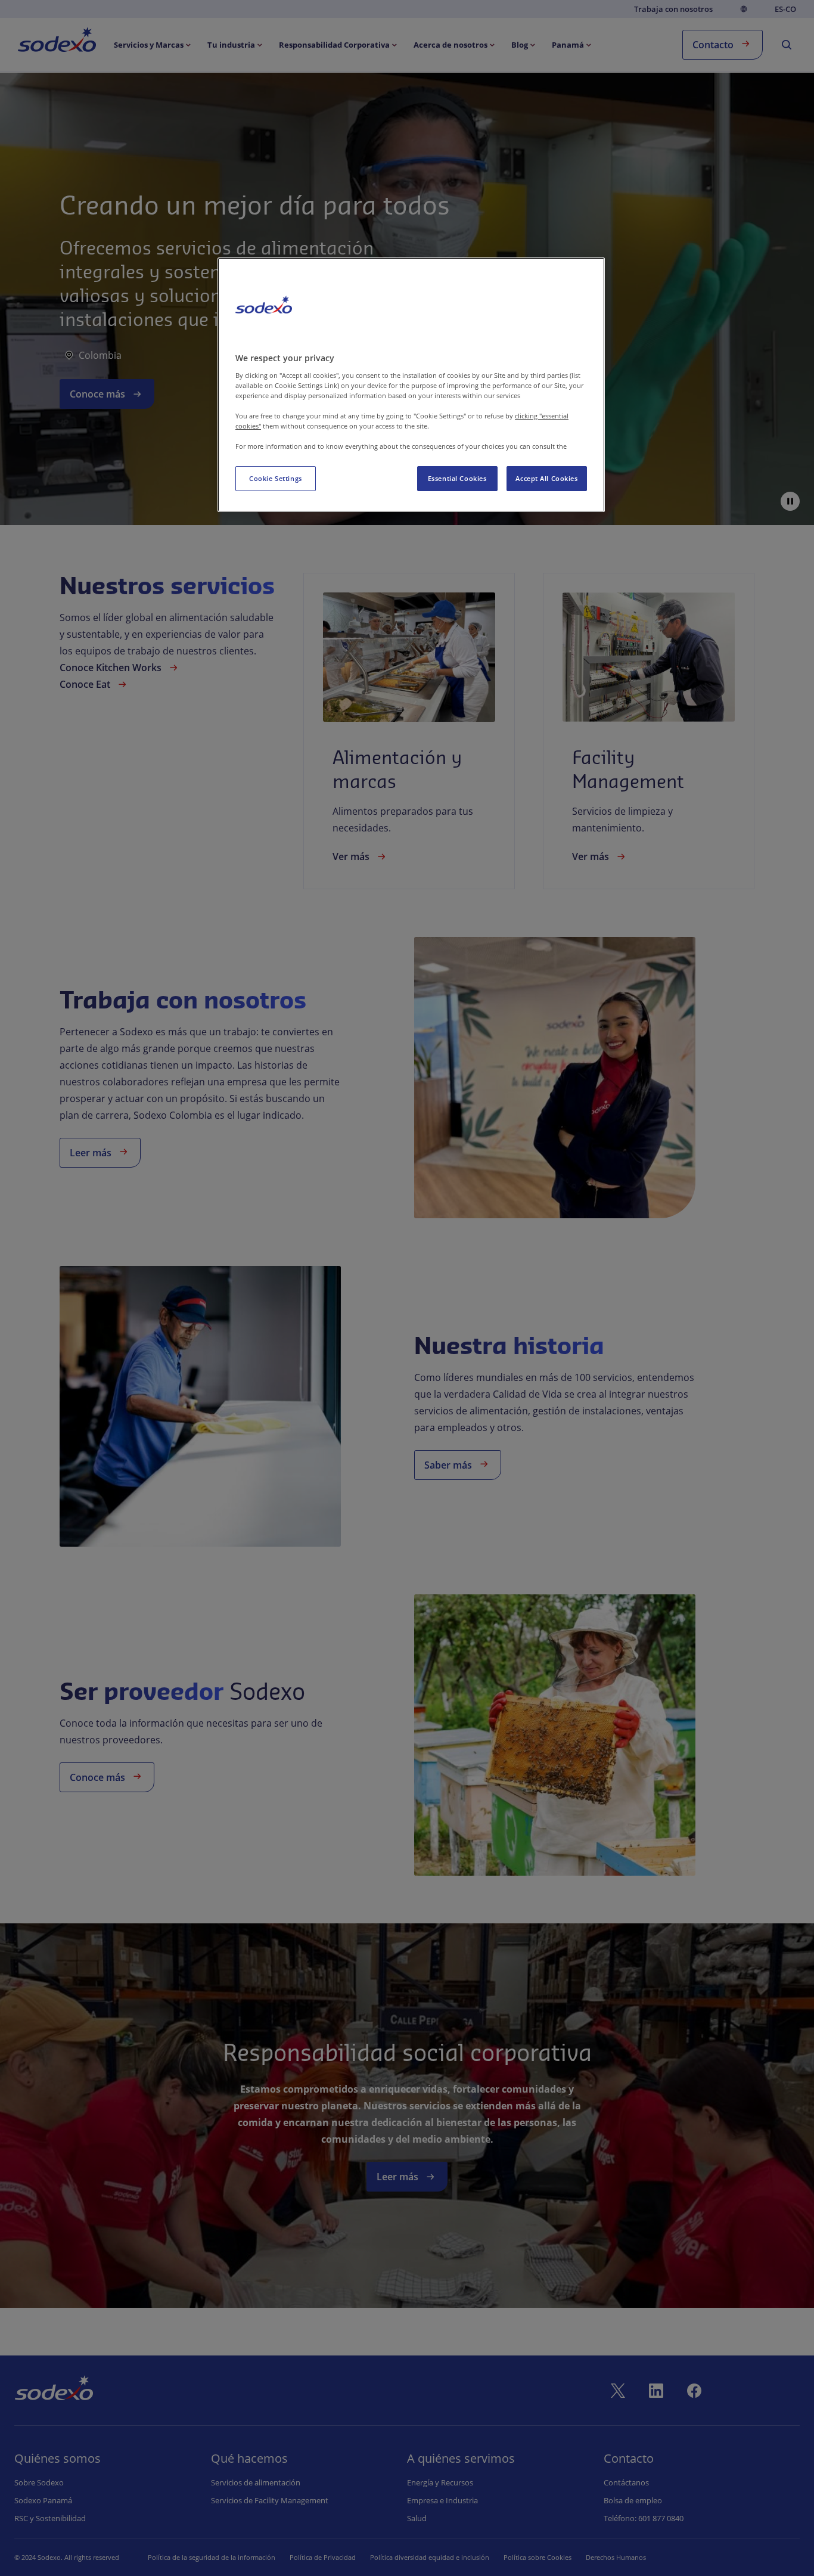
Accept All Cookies (546, 478)
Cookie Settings (276, 478)
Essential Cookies (457, 478)
